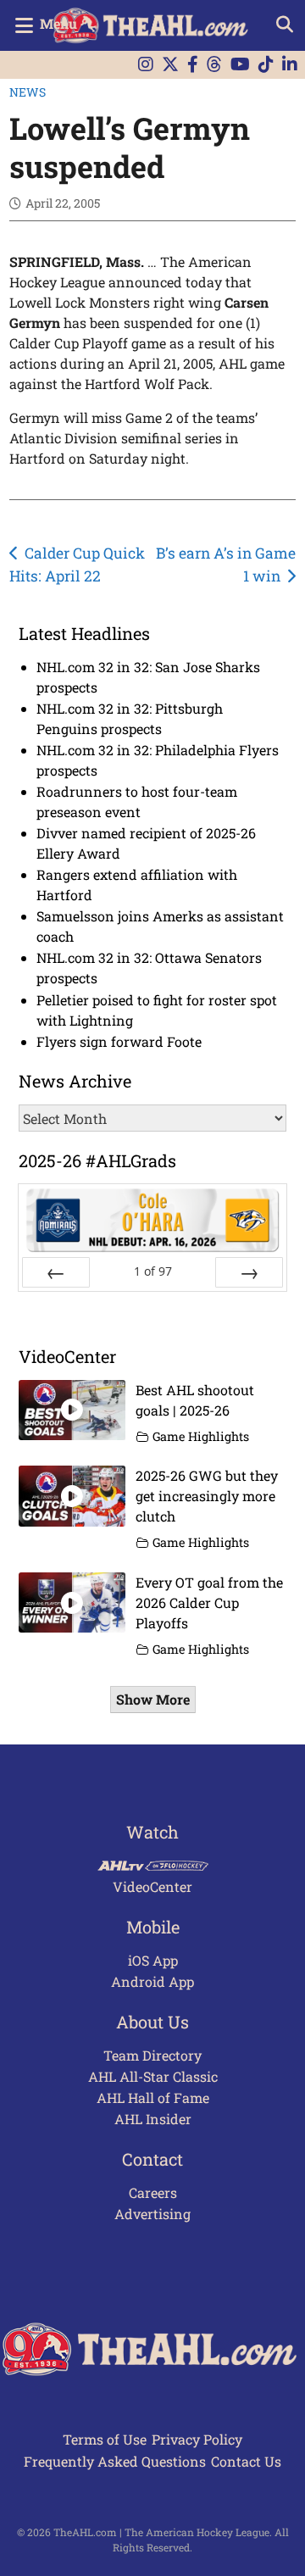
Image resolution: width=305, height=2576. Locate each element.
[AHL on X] (170, 65)
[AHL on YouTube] (240, 65)
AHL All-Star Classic (153, 2076)
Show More (153, 1699)
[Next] (249, 1272)
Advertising (152, 2214)
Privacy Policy (197, 2439)
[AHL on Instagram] (146, 65)
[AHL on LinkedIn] (290, 65)
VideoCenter (152, 1886)
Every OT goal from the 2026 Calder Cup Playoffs (209, 1602)
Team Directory (152, 2055)
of (153, 1271)
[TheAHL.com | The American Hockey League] (153, 25)
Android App (152, 1981)
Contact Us (246, 2461)
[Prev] (56, 1272)
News (28, 92)
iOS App (153, 1960)
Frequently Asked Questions (115, 2461)
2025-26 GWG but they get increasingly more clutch (207, 1496)
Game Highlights (201, 1436)
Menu (58, 23)
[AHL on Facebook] (193, 65)
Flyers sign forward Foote (119, 1041)
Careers (153, 2192)
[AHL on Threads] (214, 65)
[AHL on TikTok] (266, 65)
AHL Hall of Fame (153, 2098)
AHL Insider (153, 2119)
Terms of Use (105, 2439)
